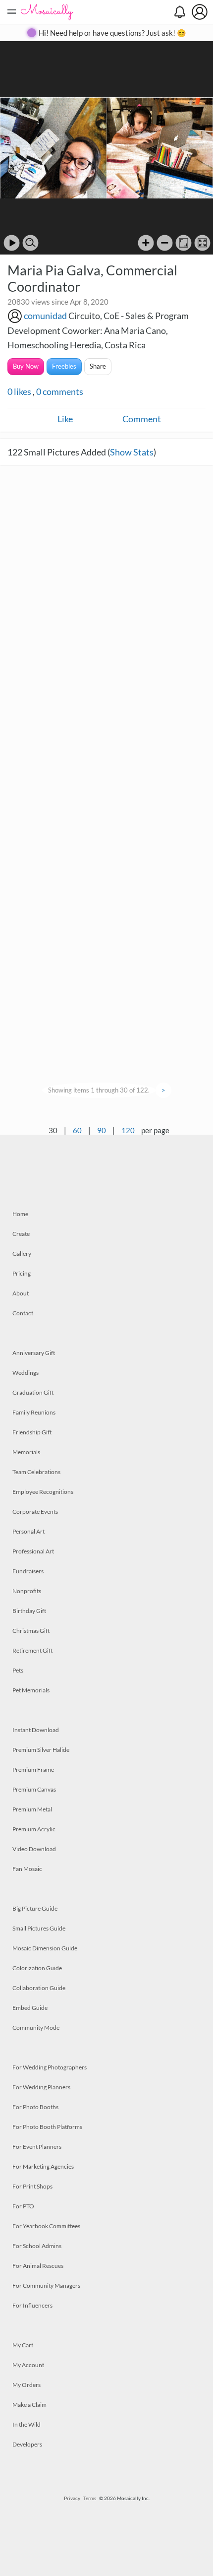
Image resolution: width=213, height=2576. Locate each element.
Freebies (64, 366)
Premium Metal (32, 1809)
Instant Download (36, 1730)
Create (21, 1234)
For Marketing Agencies (43, 2166)
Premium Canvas (34, 1789)
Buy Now (26, 366)
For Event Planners (37, 2147)
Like (65, 419)
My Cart (23, 2345)
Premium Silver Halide (41, 1750)
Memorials (26, 1452)
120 (128, 1130)
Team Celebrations (36, 1472)
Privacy (72, 2498)
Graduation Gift (33, 1392)
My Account (28, 2365)
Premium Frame (33, 1770)
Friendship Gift (32, 1432)
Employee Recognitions (43, 1492)
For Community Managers (46, 2286)
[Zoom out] (165, 243)
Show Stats (132, 452)
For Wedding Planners (41, 2087)
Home (20, 1214)
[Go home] (184, 243)
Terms (90, 2498)
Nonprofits (27, 1591)
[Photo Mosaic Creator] (47, 12)
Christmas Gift (31, 1631)
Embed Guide (30, 2008)
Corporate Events (35, 1512)
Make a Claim (29, 2405)
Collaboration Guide (39, 1988)
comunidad (45, 316)
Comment (142, 419)
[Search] (30, 243)
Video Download (34, 1849)
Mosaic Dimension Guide (45, 1948)
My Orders (27, 2385)
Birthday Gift (29, 1611)
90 (102, 1130)
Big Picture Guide (35, 1908)
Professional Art (33, 1551)
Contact (23, 1313)
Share (98, 366)
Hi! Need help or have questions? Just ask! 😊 (112, 33)
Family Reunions (34, 1412)
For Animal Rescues (38, 2266)
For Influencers (32, 2305)
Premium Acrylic (34, 1829)
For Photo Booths (35, 2107)
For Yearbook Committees (46, 2226)
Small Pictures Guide (39, 1928)
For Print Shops (32, 2186)
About (21, 1293)
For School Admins (37, 2246)
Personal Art (28, 1531)
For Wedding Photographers (50, 2067)
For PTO (23, 2206)
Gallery (22, 1254)
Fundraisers (28, 1571)
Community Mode (36, 2028)
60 (77, 1130)
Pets (18, 1670)
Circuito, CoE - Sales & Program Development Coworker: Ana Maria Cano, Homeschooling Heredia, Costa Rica (98, 330)
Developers (27, 2444)
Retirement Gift (32, 1650)
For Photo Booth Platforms (47, 2127)
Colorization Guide (37, 1968)
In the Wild (27, 2424)
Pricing (22, 1273)
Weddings (26, 1373)
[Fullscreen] (202, 243)
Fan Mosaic (27, 1869)
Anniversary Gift (34, 1353)
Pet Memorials (31, 1690)
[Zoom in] (146, 243)
